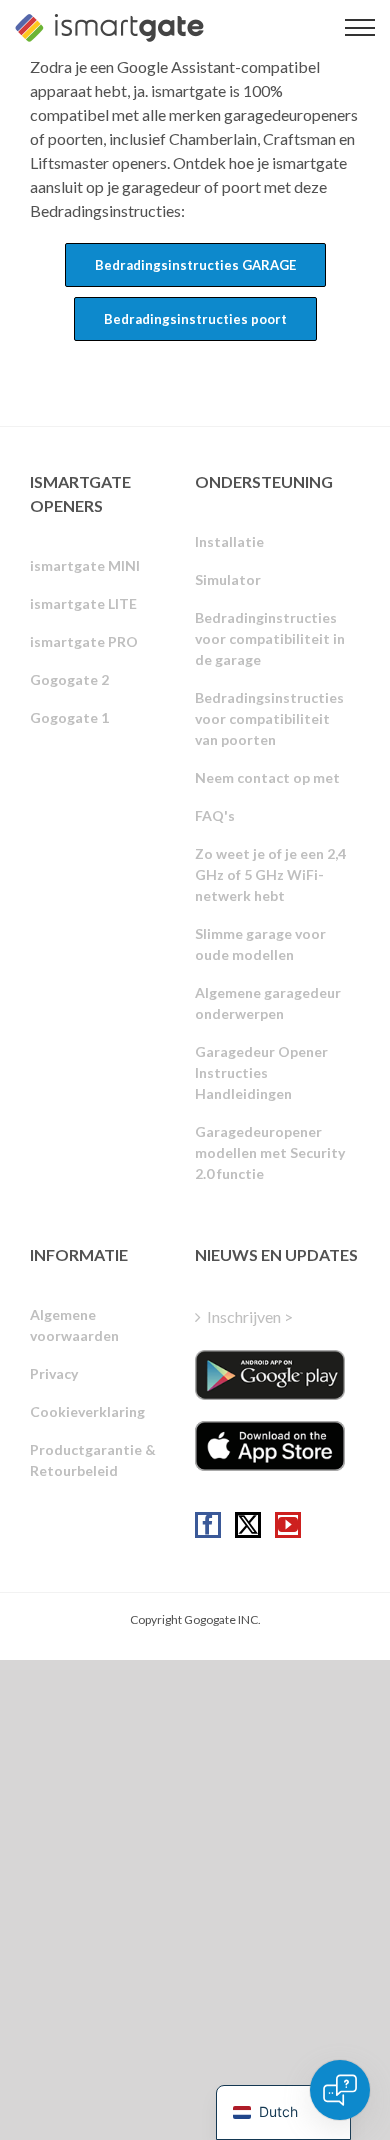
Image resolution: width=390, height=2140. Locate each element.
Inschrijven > (250, 1316)
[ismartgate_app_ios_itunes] (270, 1446)
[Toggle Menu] (360, 27)
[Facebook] (208, 1525)
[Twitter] (248, 1525)
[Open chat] (340, 2090)
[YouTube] (288, 1525)
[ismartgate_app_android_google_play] (270, 1375)
